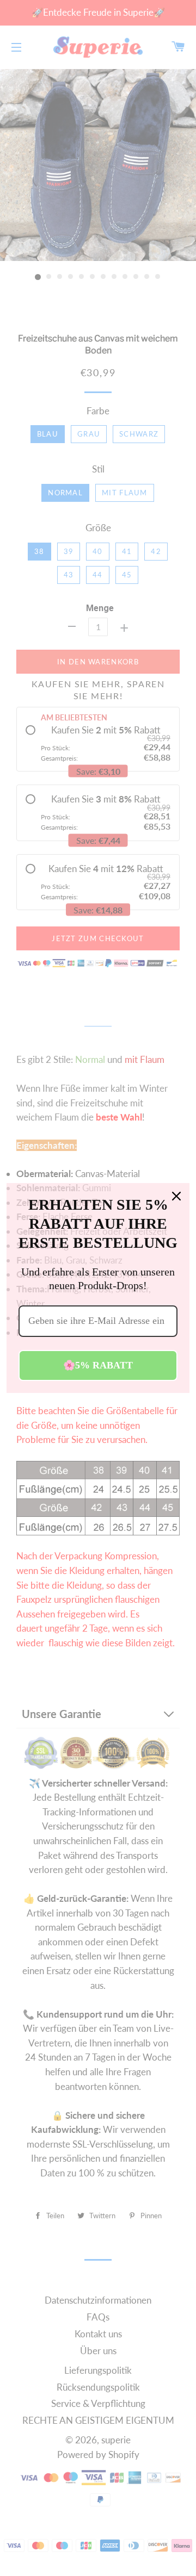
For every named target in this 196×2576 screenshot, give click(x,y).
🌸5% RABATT (98, 1365)
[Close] (176, 1196)
